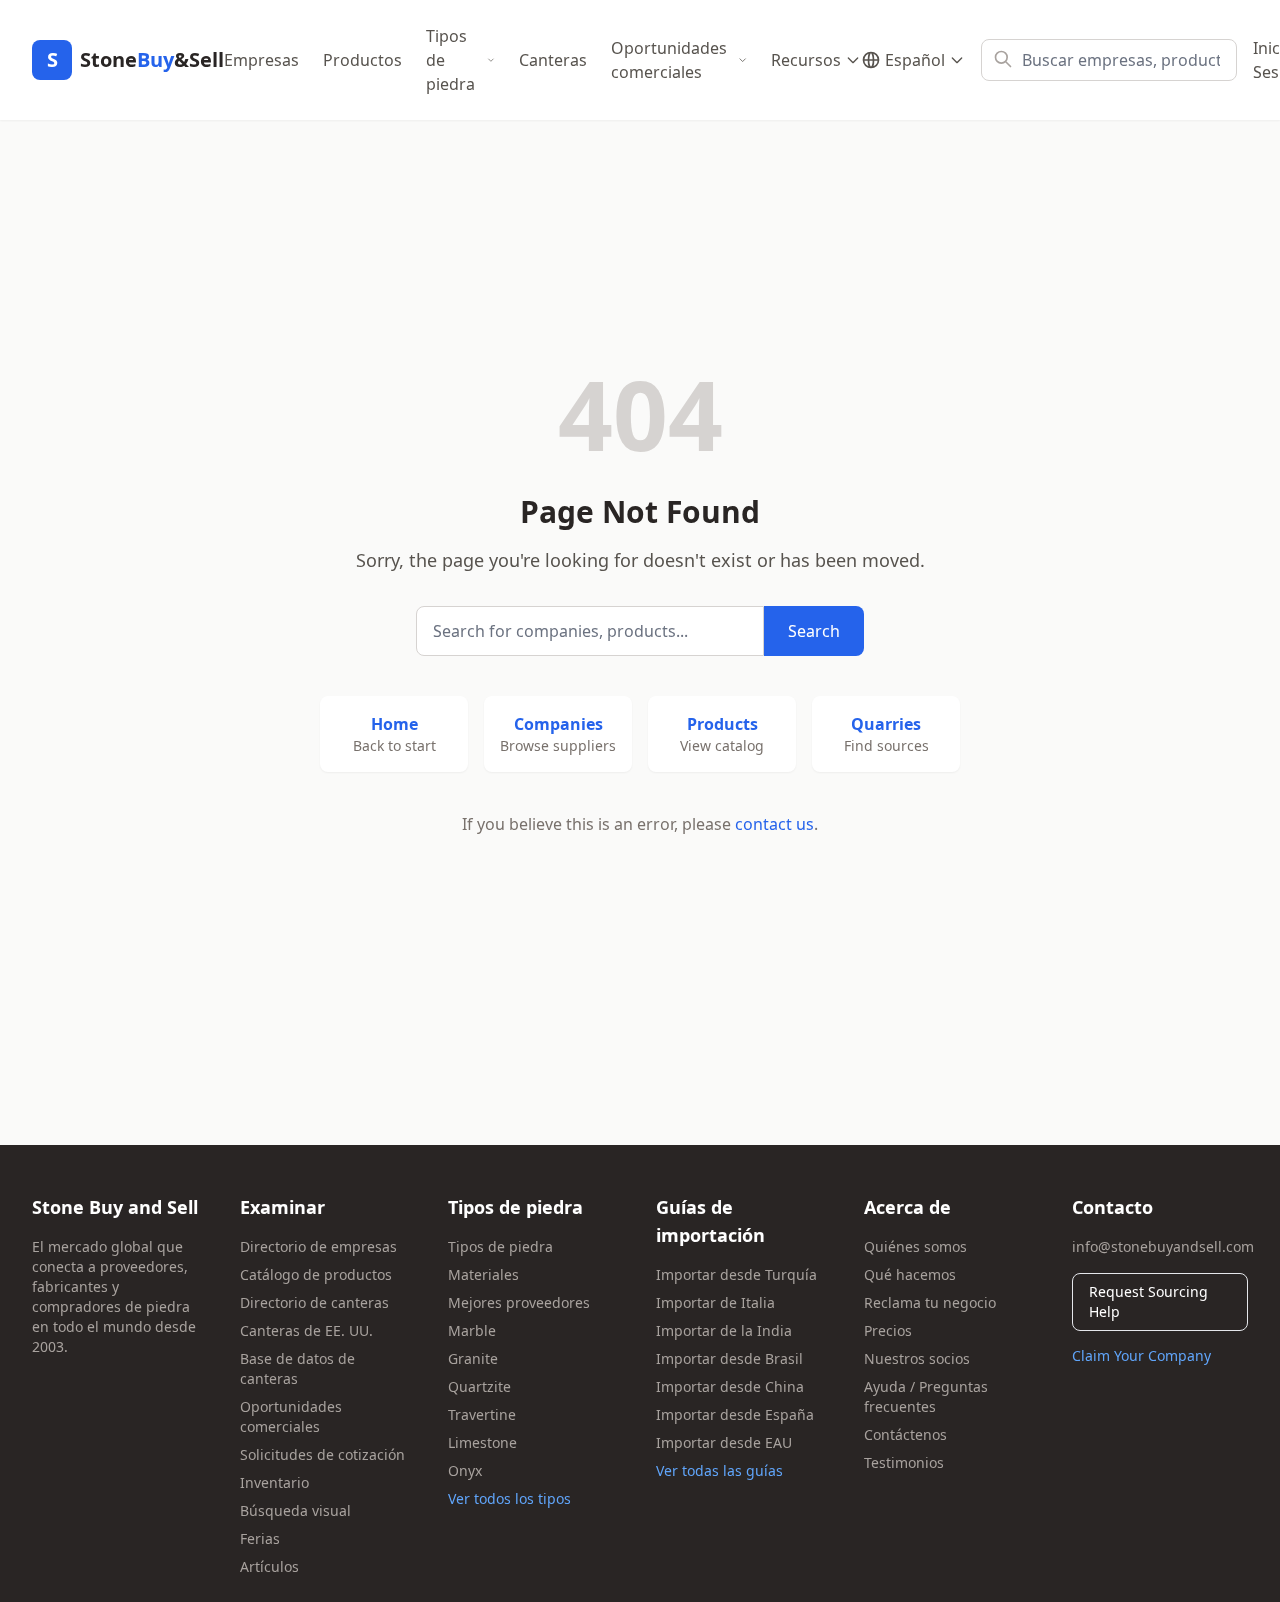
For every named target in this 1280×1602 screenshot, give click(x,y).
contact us (774, 824)
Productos (362, 60)
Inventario (274, 1482)
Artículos (269, 1566)
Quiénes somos (915, 1246)
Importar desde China (730, 1386)
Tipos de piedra (450, 60)
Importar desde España (735, 1414)
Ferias (260, 1538)
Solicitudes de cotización (322, 1454)
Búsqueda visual (295, 1510)
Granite (473, 1358)
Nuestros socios (917, 1358)
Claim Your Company (1141, 1355)
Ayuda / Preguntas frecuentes (926, 1396)
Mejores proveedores (519, 1302)
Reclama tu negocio (930, 1302)
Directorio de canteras (314, 1302)
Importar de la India (724, 1330)
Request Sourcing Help (1148, 1301)
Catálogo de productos (316, 1274)
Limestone (482, 1442)
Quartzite (479, 1386)
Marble (472, 1330)
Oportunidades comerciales (669, 60)
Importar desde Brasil (729, 1358)
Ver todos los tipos (509, 1498)
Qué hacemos (910, 1274)
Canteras (553, 60)
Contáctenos (905, 1434)
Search (814, 631)
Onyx (465, 1470)
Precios (888, 1330)
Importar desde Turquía (736, 1274)
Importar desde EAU (724, 1442)
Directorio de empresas (318, 1246)
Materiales (483, 1274)
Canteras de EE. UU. (306, 1330)
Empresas (261, 60)
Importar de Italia (715, 1302)
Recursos (806, 60)
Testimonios (904, 1462)
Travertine (482, 1414)
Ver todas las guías (719, 1470)
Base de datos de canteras (297, 1368)
